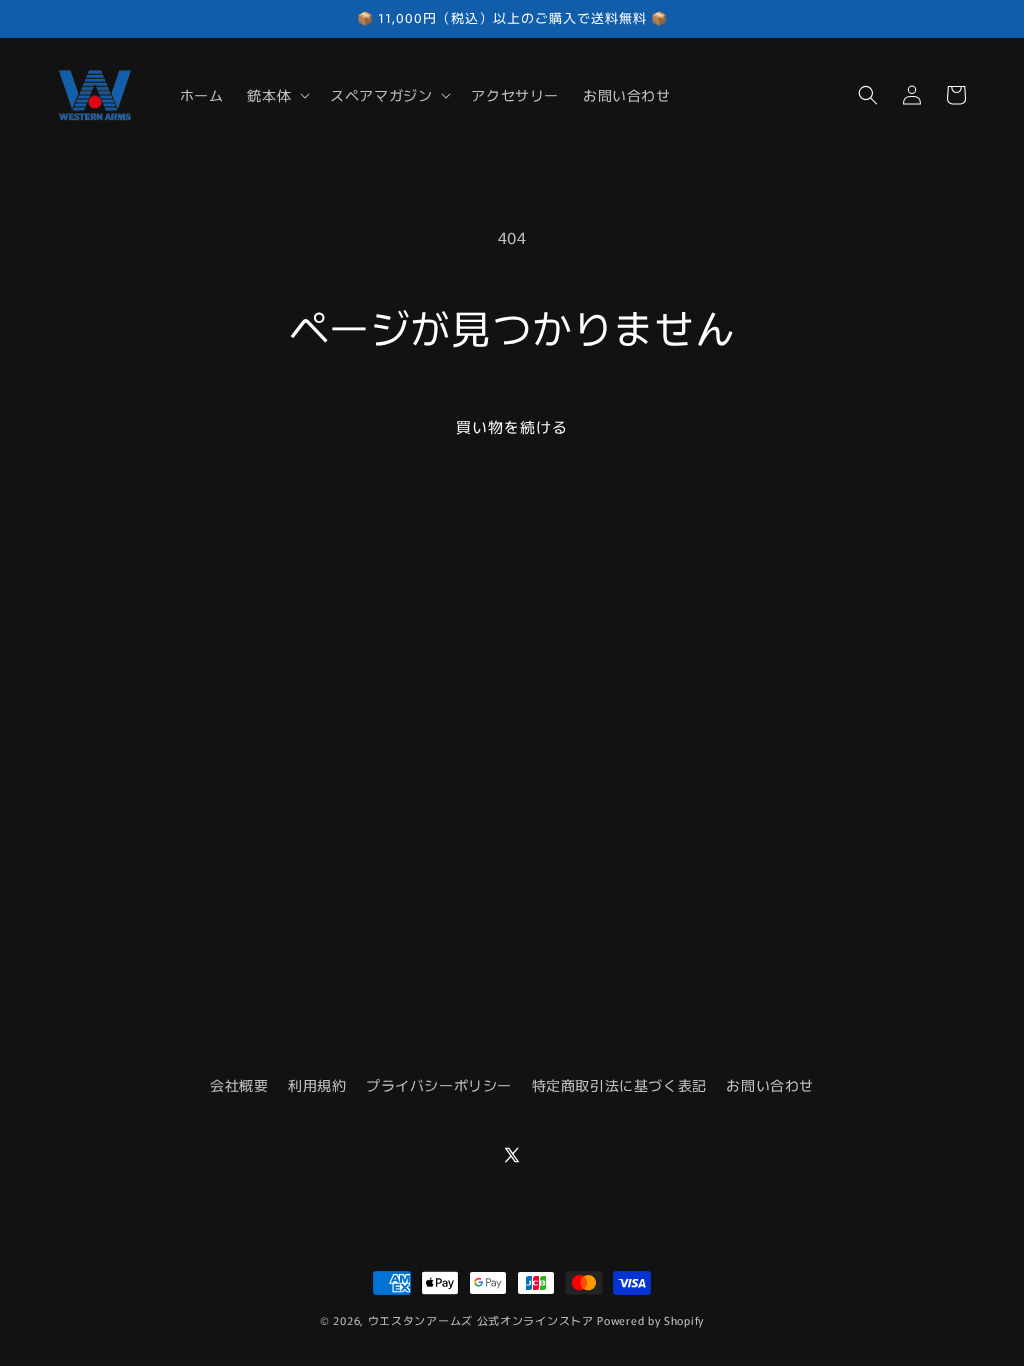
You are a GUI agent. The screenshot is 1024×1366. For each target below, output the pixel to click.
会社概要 (239, 1085)
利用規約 (317, 1085)
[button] (276, 95)
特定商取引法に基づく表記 (619, 1085)
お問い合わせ (770, 1085)
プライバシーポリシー (439, 1085)
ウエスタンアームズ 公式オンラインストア (481, 1320)
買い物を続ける (512, 426)
